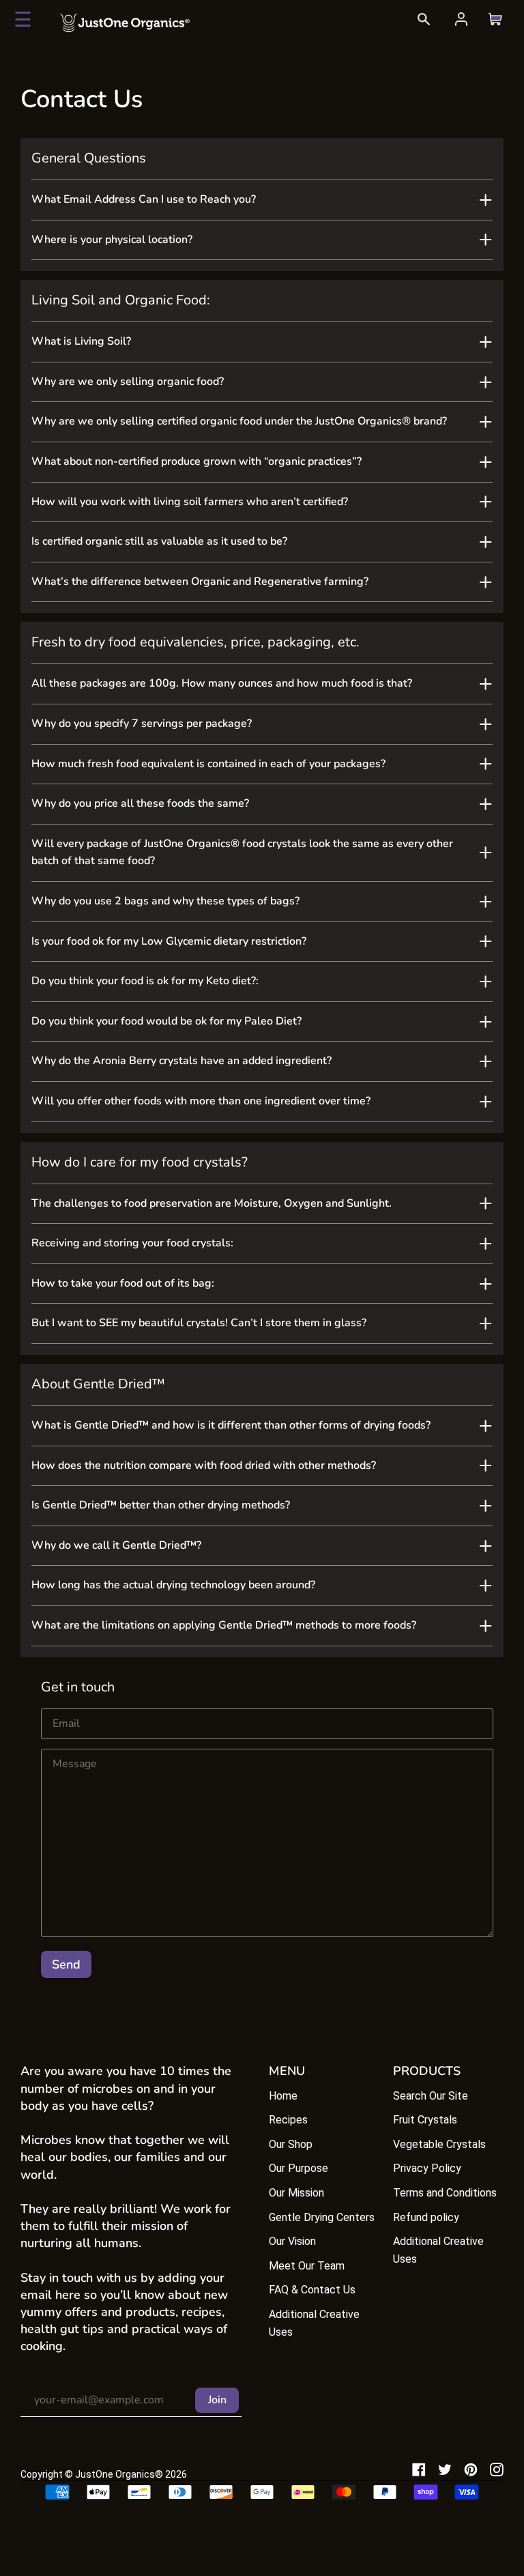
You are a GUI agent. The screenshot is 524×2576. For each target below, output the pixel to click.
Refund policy (426, 2217)
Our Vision (292, 2241)
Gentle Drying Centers (322, 2217)
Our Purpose (299, 2168)
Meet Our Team (307, 2266)
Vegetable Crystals (439, 2144)
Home (283, 2096)
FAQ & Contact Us (312, 2290)
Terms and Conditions (445, 2193)
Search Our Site (431, 2096)
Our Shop (291, 2144)
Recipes (288, 2120)
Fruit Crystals (425, 2120)
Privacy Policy (427, 2168)
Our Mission (296, 2193)
